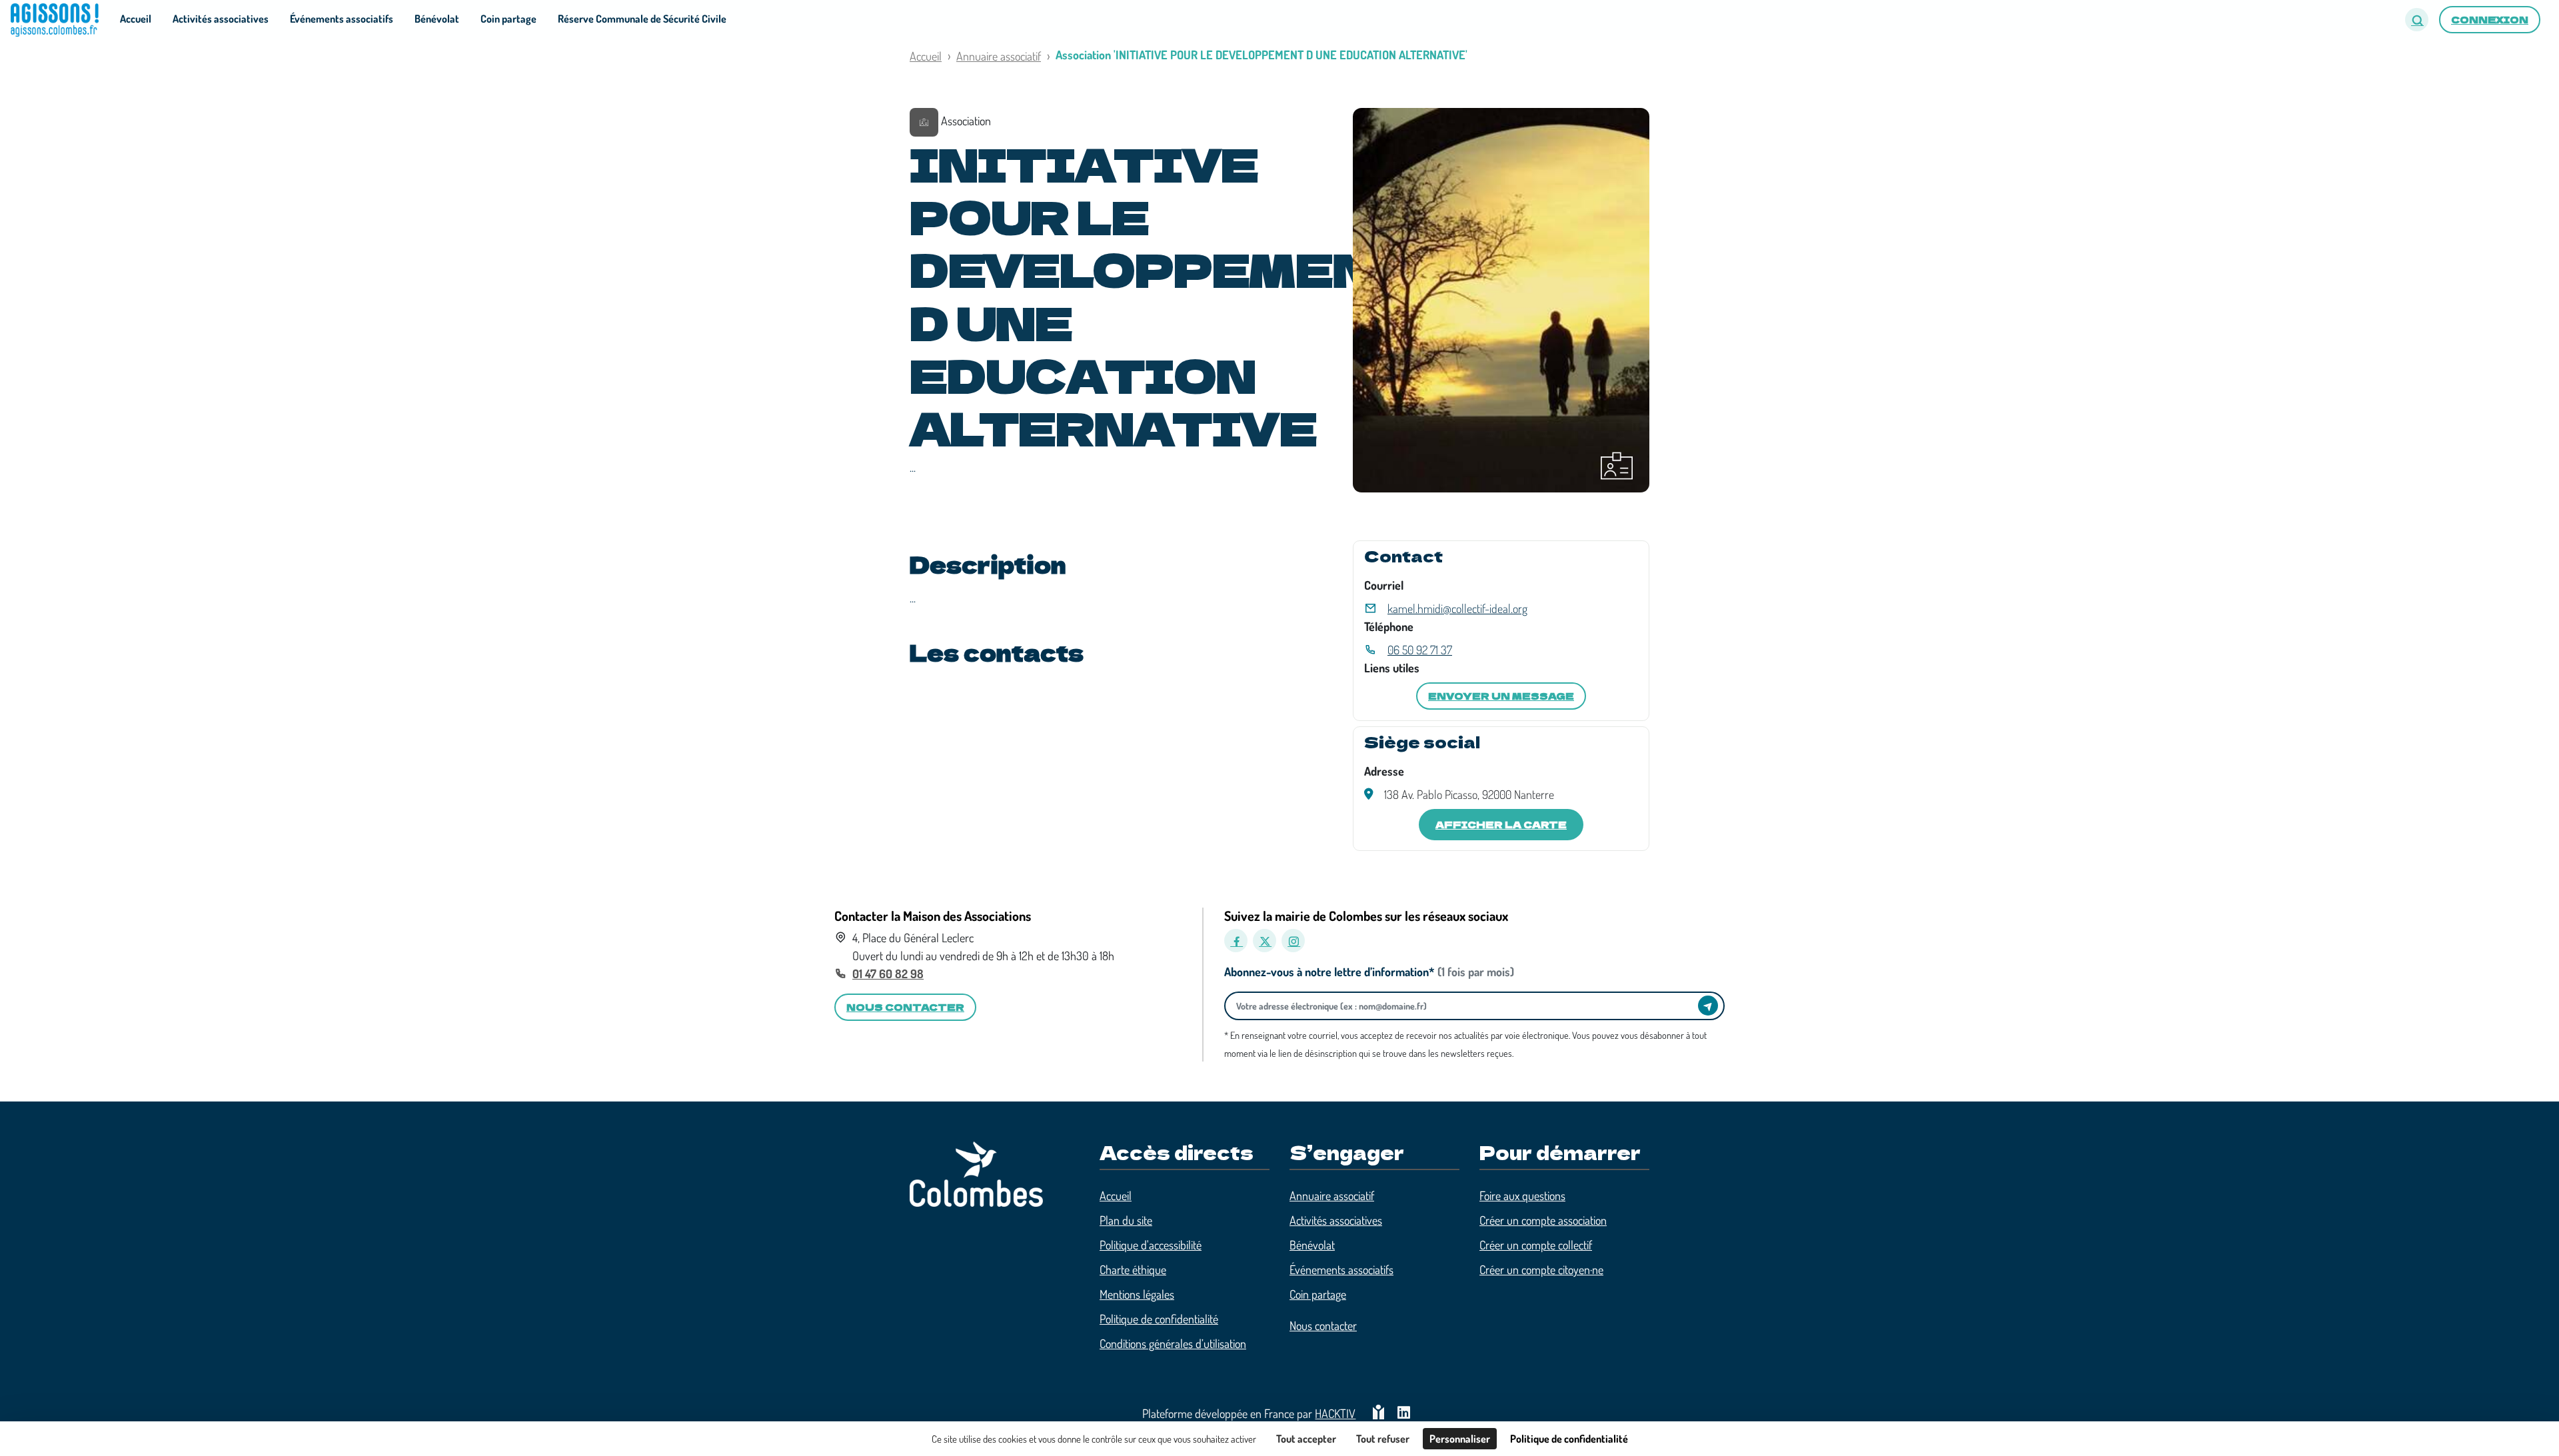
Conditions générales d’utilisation (1173, 1343)
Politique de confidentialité (1159, 1319)
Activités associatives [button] (221, 19)
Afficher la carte (1501, 824)
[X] (1265, 941)
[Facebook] (1236, 941)
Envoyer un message (1501, 696)
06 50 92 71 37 (1420, 650)
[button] (2417, 20)
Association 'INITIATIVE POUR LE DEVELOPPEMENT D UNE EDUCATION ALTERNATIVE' (1262, 55)
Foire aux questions (1522, 1195)
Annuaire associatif (999, 56)
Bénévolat (1312, 1245)
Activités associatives (1336, 1220)
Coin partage (1318, 1294)
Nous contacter (1323, 1325)
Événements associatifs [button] (342, 19)
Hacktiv (1335, 1413)
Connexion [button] (2490, 19)
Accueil (926, 56)
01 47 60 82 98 (888, 974)
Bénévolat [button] (437, 19)
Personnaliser (1460, 1439)
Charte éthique (1133, 1269)
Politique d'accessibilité (1151, 1245)
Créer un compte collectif (1536, 1245)
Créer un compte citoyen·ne (1541, 1269)
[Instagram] (1293, 941)
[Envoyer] (1708, 1006)
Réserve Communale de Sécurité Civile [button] (642, 19)
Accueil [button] (136, 19)
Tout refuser (1383, 1439)
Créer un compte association (1543, 1220)
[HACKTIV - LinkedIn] (1404, 1414)
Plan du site (1126, 1220)
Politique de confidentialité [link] (1569, 1439)
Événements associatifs (1341, 1269)
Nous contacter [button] (905, 1007)
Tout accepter (1306, 1439)
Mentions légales (1137, 1294)
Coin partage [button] (508, 19)
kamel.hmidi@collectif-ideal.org (1457, 608)
